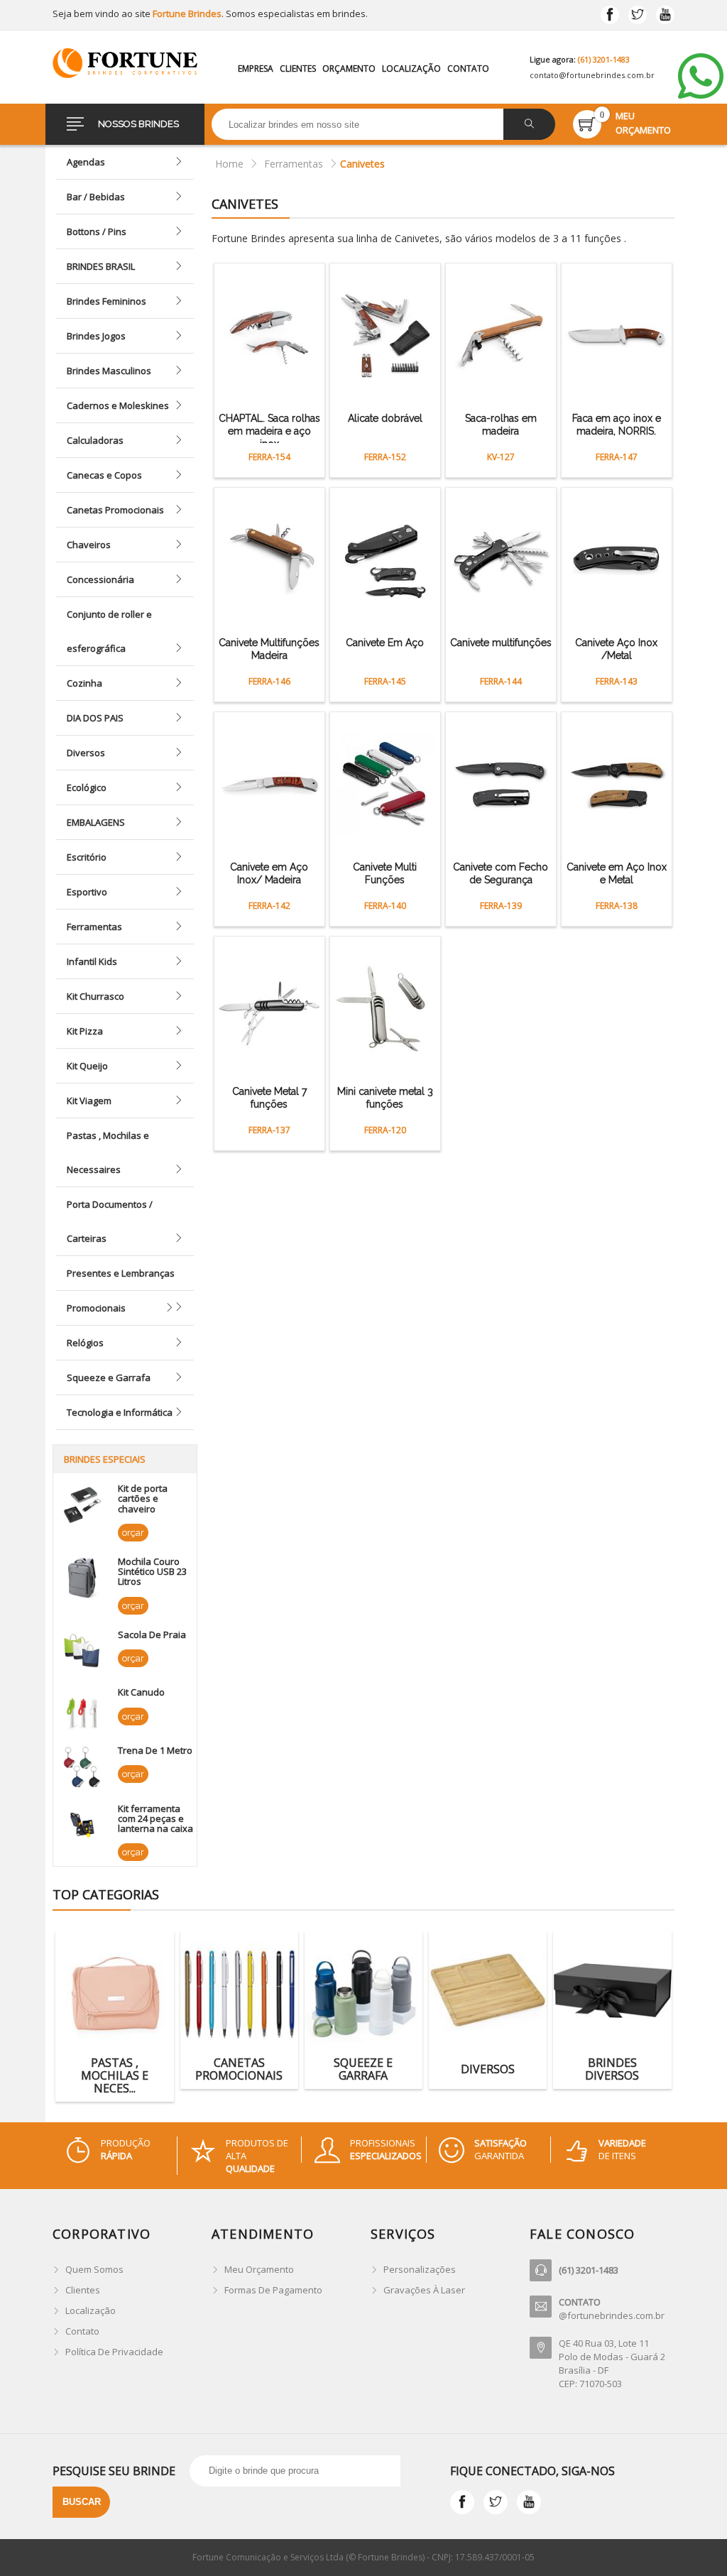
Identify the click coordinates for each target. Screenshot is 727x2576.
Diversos (86, 753)
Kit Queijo (87, 1066)
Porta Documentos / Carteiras (110, 1221)
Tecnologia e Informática (120, 1412)
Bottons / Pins (97, 231)
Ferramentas (94, 927)
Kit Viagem (89, 1101)
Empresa (256, 69)
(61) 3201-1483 (604, 59)
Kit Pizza (85, 1031)
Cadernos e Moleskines (118, 405)
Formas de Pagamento (273, 2290)
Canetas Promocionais (115, 510)
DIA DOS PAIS (95, 718)
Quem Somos (94, 2269)
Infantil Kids (92, 961)
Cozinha (84, 683)
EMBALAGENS (96, 822)
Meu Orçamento (259, 2269)
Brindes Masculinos (109, 371)
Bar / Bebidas (96, 197)
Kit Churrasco (95, 996)
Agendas (86, 162)
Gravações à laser (424, 2290)
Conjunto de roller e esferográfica (109, 631)
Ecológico (87, 787)
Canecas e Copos (104, 475)
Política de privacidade (114, 2352)
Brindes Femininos (106, 301)
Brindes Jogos (96, 336)
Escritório (87, 857)
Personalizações (420, 2269)
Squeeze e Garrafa (109, 1377)
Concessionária (100, 579)
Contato (468, 69)
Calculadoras (95, 440)
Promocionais (96, 1308)
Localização (411, 69)
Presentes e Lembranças (121, 1273)
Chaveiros (89, 545)
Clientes (298, 69)
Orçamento (349, 69)
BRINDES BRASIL (101, 266)
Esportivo (87, 892)
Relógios (85, 1343)
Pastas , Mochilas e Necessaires (108, 1152)
